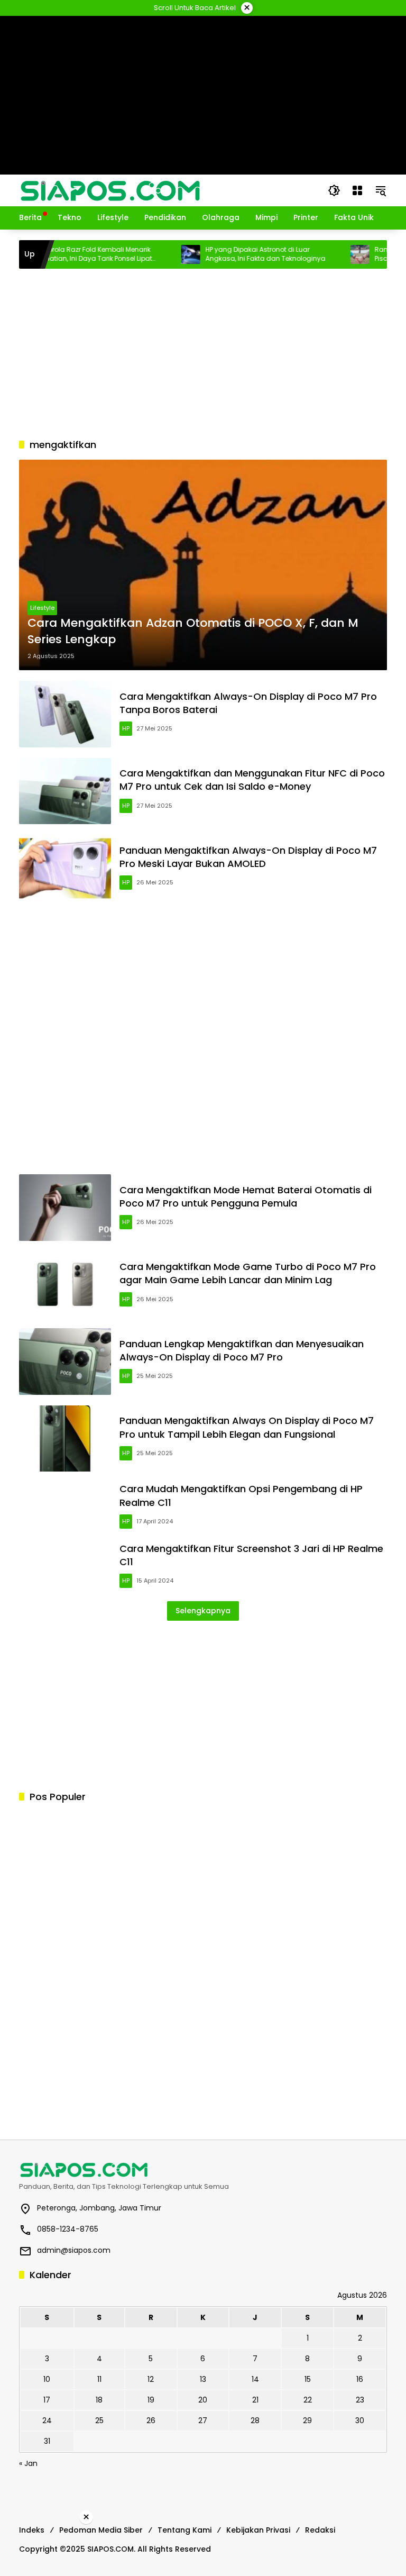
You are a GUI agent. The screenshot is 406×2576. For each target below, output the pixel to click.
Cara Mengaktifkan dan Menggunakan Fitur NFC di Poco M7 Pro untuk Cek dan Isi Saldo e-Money (252, 780)
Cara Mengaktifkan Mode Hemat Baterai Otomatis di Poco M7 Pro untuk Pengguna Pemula (246, 1196)
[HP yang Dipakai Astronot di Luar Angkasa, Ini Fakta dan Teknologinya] (162, 254)
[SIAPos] (110, 190)
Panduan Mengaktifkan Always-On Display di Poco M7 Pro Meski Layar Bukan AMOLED (248, 857)
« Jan (28, 2463)
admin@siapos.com (74, 2250)
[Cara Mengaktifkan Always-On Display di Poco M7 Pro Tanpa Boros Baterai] (65, 714)
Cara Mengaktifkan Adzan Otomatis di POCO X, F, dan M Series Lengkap (193, 631)
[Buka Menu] (357, 190)
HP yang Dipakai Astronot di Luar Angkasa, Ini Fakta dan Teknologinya (237, 254)
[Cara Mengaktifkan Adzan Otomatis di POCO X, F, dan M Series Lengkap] (203, 565)
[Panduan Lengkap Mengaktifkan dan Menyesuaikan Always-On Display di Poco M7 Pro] (65, 1362)
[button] (334, 190)
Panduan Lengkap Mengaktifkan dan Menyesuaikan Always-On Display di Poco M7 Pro (242, 1350)
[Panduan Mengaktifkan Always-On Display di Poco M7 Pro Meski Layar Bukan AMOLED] (65, 868)
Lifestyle (42, 608)
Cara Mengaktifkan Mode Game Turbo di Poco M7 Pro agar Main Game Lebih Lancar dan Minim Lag (248, 1273)
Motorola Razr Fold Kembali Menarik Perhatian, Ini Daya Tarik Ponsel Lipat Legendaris (66, 254)
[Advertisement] (203, 353)
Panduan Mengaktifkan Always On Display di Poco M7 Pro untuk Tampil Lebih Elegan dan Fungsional (247, 1427)
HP (126, 728)
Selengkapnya (203, 1611)
